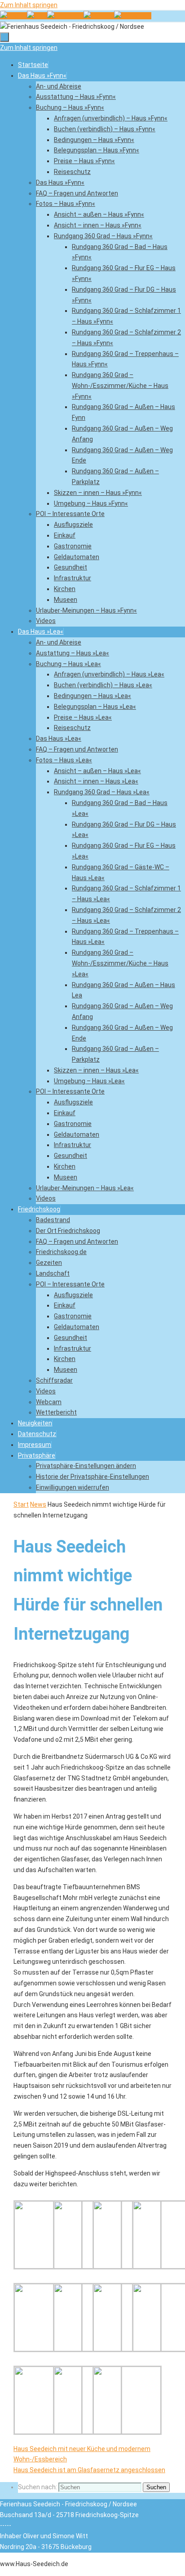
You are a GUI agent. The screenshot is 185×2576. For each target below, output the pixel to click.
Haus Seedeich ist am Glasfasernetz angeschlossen (89, 2470)
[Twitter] (99, 16)
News (38, 1504)
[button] (37, 1455)
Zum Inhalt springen (29, 5)
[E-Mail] (37, 16)
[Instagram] (133, 16)
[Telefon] (13, 16)
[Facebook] (65, 16)
